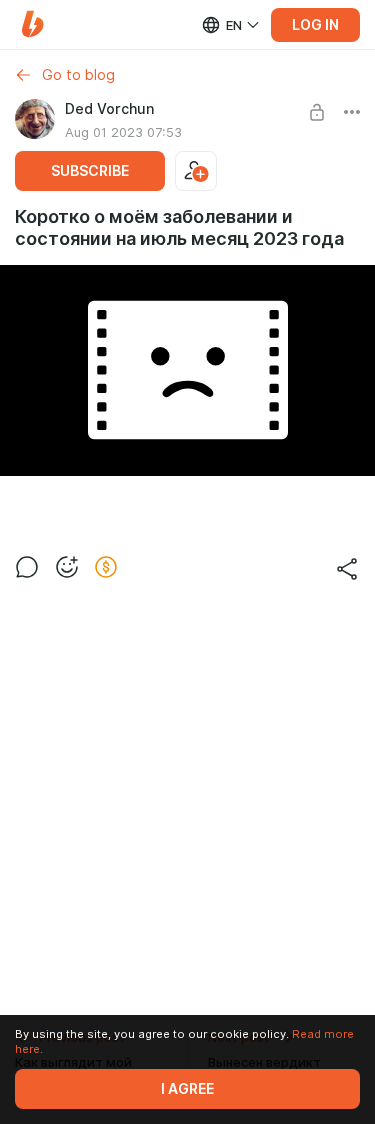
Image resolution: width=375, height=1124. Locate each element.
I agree (187, 1089)
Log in (315, 25)
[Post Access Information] (317, 112)
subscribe (90, 171)
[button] (32, 24)
